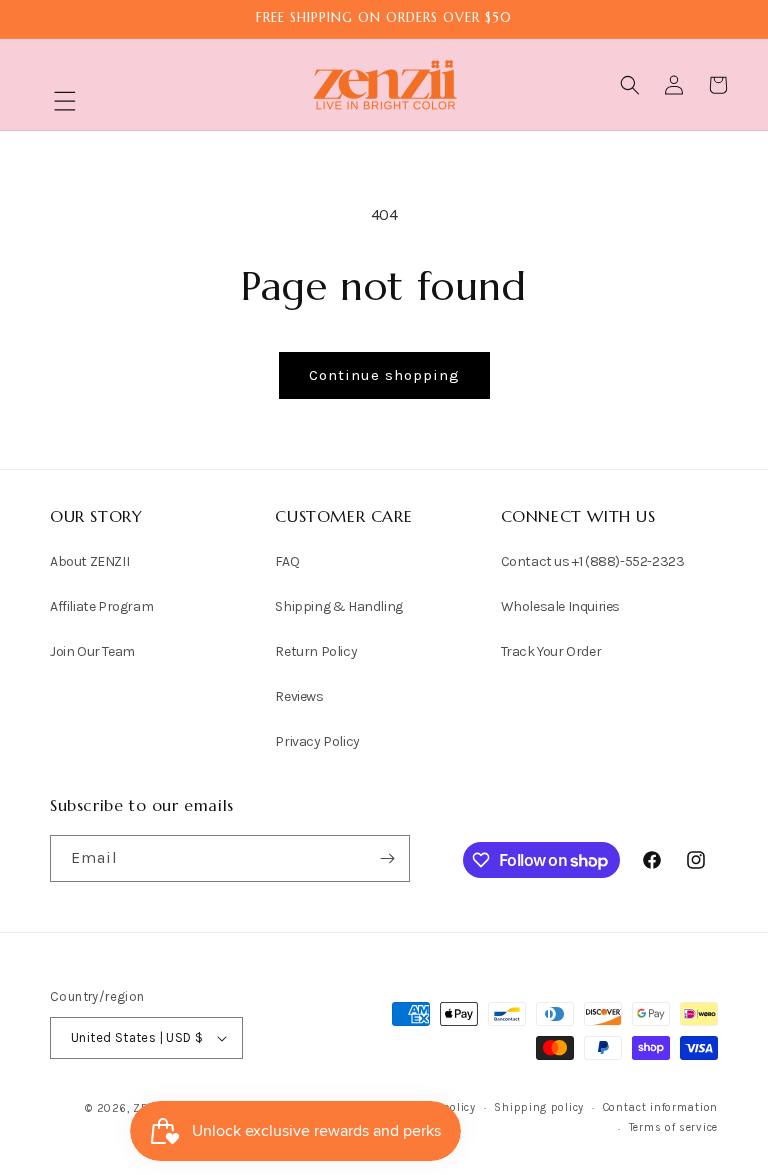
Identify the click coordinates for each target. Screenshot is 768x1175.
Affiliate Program (101, 606)
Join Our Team (92, 651)
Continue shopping (384, 375)
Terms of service (673, 1127)
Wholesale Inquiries (560, 606)
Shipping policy (539, 1107)
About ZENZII (89, 561)
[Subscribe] (387, 858)
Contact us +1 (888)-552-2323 (593, 561)
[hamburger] (65, 103)
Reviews (299, 696)
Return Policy (316, 651)
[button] (65, 101)
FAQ (287, 561)
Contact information (660, 1107)
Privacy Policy (317, 741)
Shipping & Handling (338, 606)
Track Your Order (551, 651)
